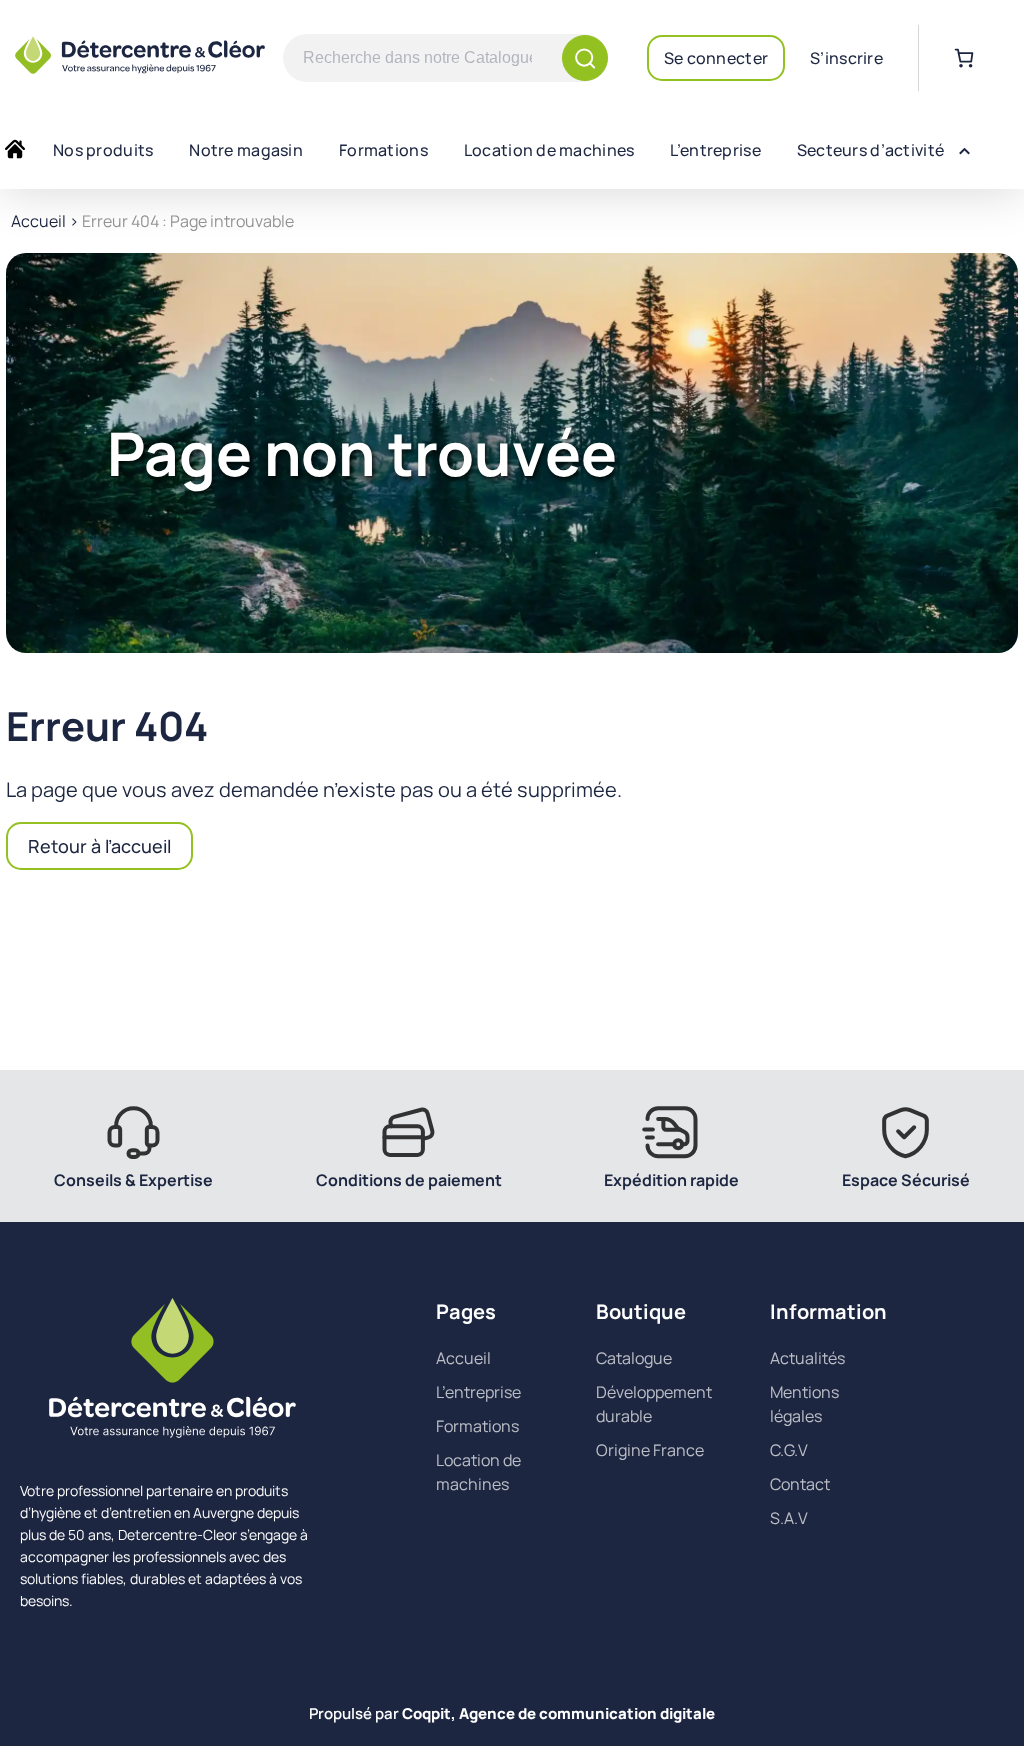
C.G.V (789, 1450)
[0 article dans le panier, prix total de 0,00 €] (964, 58)
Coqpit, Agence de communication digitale (558, 1713)
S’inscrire (846, 58)
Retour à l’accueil (99, 846)
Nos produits (103, 150)
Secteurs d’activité (870, 150)
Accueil (38, 221)
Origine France (650, 1450)
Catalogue (634, 1358)
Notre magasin (246, 150)
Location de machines (549, 150)
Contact (800, 1484)
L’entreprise (715, 150)
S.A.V (789, 1518)
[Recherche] (585, 58)
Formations (383, 150)
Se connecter (716, 58)
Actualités (807, 1358)
